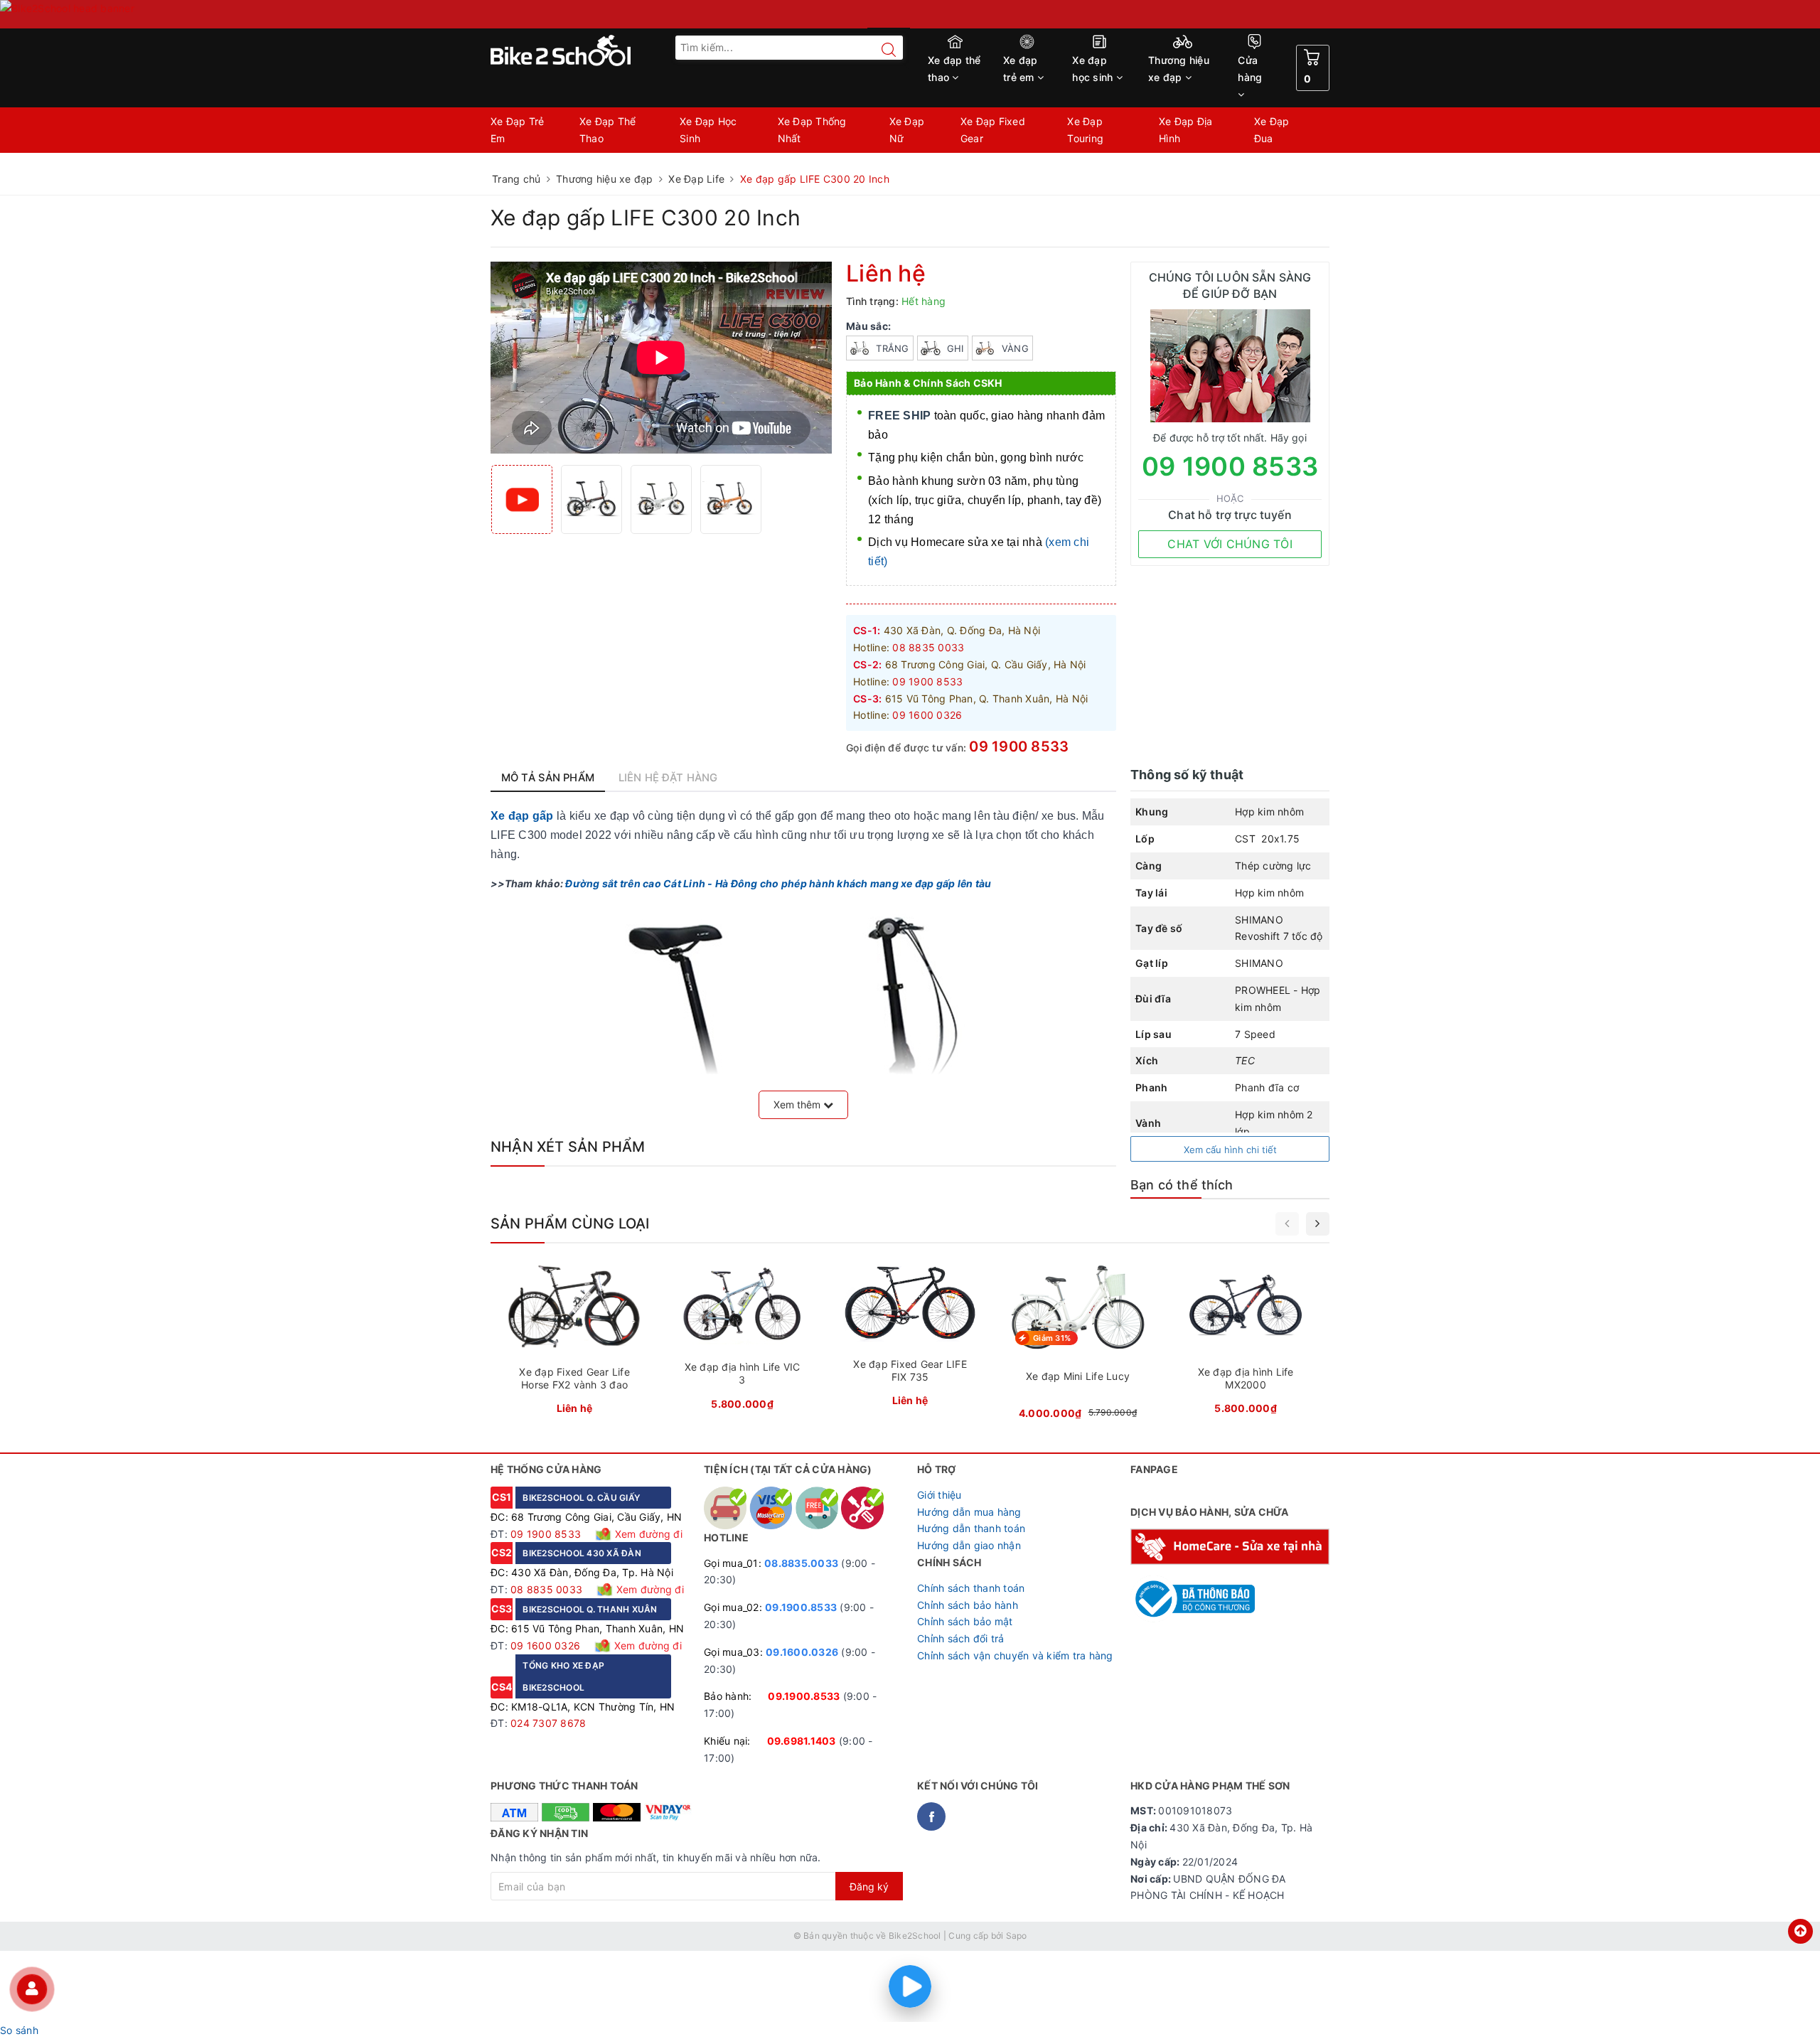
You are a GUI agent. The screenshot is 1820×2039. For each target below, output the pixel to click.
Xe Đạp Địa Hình (1186, 130)
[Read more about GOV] (1193, 1592)
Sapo (1017, 1936)
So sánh (19, 2030)
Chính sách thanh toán (971, 1588)
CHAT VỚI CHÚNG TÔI (1230, 544)
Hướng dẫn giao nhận (969, 1545)
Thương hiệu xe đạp (1179, 69)
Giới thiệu (940, 1495)
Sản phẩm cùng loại (570, 1224)
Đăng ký (869, 1887)
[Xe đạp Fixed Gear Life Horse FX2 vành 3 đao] (574, 1342)
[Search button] (882, 50)
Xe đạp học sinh (1094, 69)
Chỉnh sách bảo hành (968, 1605)
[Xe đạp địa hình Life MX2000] (1246, 1342)
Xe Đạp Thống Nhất (812, 130)
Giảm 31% (1052, 1338)
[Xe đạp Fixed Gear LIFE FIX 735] (910, 1338)
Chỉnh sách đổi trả (961, 1638)
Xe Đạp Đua (1272, 130)
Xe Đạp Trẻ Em (518, 130)
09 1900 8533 (1019, 746)
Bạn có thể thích (1182, 1185)
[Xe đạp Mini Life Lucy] (1078, 1344)
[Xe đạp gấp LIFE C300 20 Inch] (591, 499)
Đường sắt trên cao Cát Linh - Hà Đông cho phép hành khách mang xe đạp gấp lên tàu (778, 883)
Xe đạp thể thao (954, 69)
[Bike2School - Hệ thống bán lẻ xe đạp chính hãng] (590, 50)
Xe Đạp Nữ (907, 130)
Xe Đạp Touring (1085, 130)
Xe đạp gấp (522, 816)
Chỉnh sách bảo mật (965, 1621)
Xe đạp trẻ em (1021, 69)
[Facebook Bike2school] (931, 1816)
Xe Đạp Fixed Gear (993, 130)
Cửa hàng (1250, 69)
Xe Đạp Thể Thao (608, 130)
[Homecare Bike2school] (1230, 1545)
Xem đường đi (647, 1534)
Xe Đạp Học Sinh (708, 130)
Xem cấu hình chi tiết (1230, 1150)
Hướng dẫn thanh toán (971, 1528)
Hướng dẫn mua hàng (969, 1512)
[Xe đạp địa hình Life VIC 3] (742, 1339)
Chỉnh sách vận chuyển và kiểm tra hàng (1015, 1655)
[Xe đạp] (910, 14)
